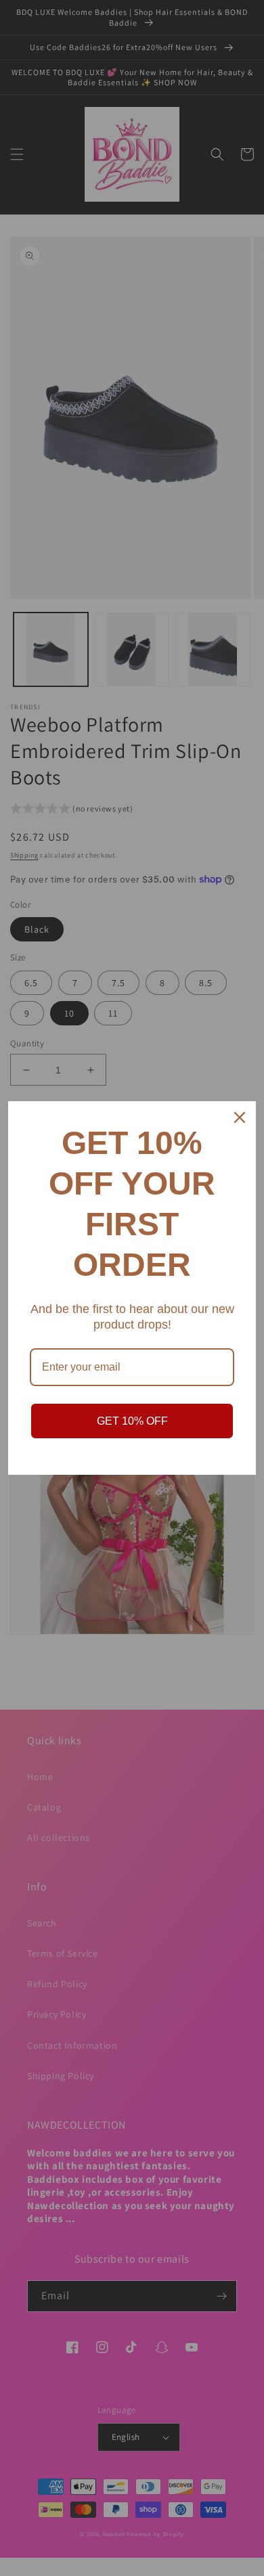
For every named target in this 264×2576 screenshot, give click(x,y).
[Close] (240, 1117)
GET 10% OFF (132, 1421)
